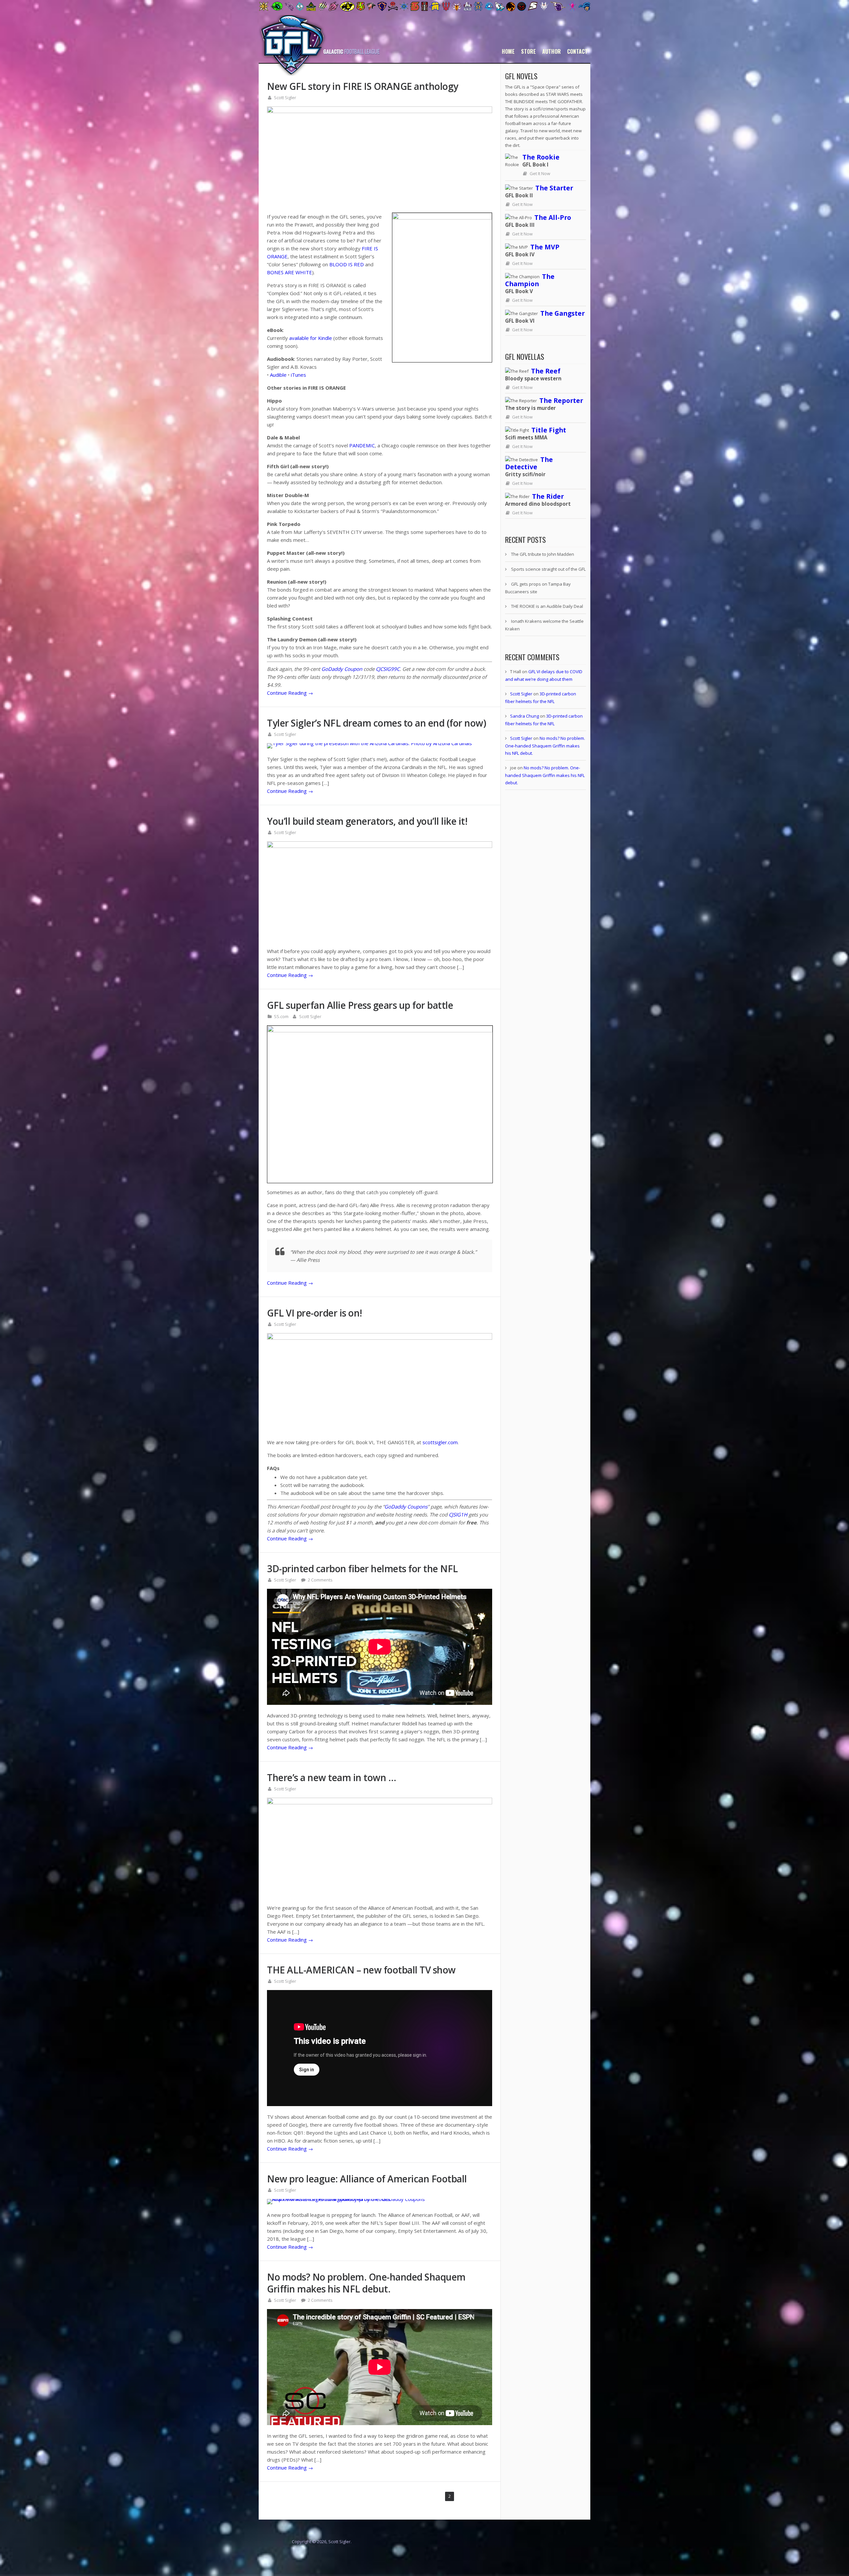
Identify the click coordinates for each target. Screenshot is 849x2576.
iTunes (298, 375)
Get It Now (540, 173)
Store (528, 51)
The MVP (545, 247)
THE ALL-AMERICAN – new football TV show (361, 1970)
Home (508, 51)
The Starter (554, 188)
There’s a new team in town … (331, 1777)
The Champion (530, 280)
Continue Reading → (290, 693)
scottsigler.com (440, 1442)
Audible (278, 375)
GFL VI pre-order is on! (315, 1313)
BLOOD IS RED (347, 264)
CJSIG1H (458, 1514)
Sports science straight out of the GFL (548, 569)
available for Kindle (311, 338)
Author (552, 51)
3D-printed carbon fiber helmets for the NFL (362, 1569)
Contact (577, 51)
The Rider (548, 496)
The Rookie (541, 157)
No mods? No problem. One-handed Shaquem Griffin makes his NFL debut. (366, 2283)
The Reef (546, 371)
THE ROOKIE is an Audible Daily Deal (547, 606)
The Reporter (561, 400)
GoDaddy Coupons (406, 1507)
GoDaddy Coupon (342, 669)
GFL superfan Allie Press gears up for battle (360, 1005)
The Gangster (562, 313)
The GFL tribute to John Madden (543, 554)
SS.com (281, 1016)
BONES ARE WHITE (290, 272)
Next (485, 2496)
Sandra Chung (524, 716)
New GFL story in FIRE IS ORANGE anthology (363, 86)
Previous (421, 2496)
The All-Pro (553, 217)
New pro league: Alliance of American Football (367, 2179)
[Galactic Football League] (319, 74)
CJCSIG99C (388, 669)
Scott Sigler (285, 97)
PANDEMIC (362, 445)
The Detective (529, 463)
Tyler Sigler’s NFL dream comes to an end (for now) (376, 723)
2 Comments (320, 1580)
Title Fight (549, 430)
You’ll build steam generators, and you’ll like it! (367, 821)
